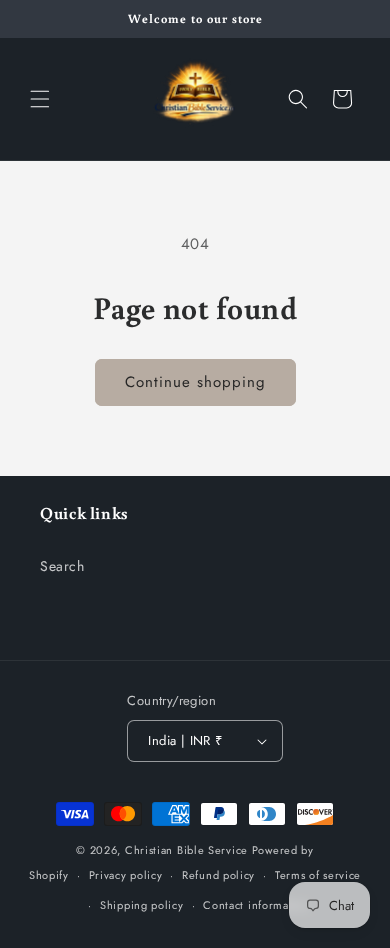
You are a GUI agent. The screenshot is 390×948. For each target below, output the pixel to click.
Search (62, 566)
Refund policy (218, 875)
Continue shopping (195, 382)
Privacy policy (126, 875)
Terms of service (318, 875)
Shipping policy (142, 905)
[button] (40, 99)
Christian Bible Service (186, 850)
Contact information (256, 905)
